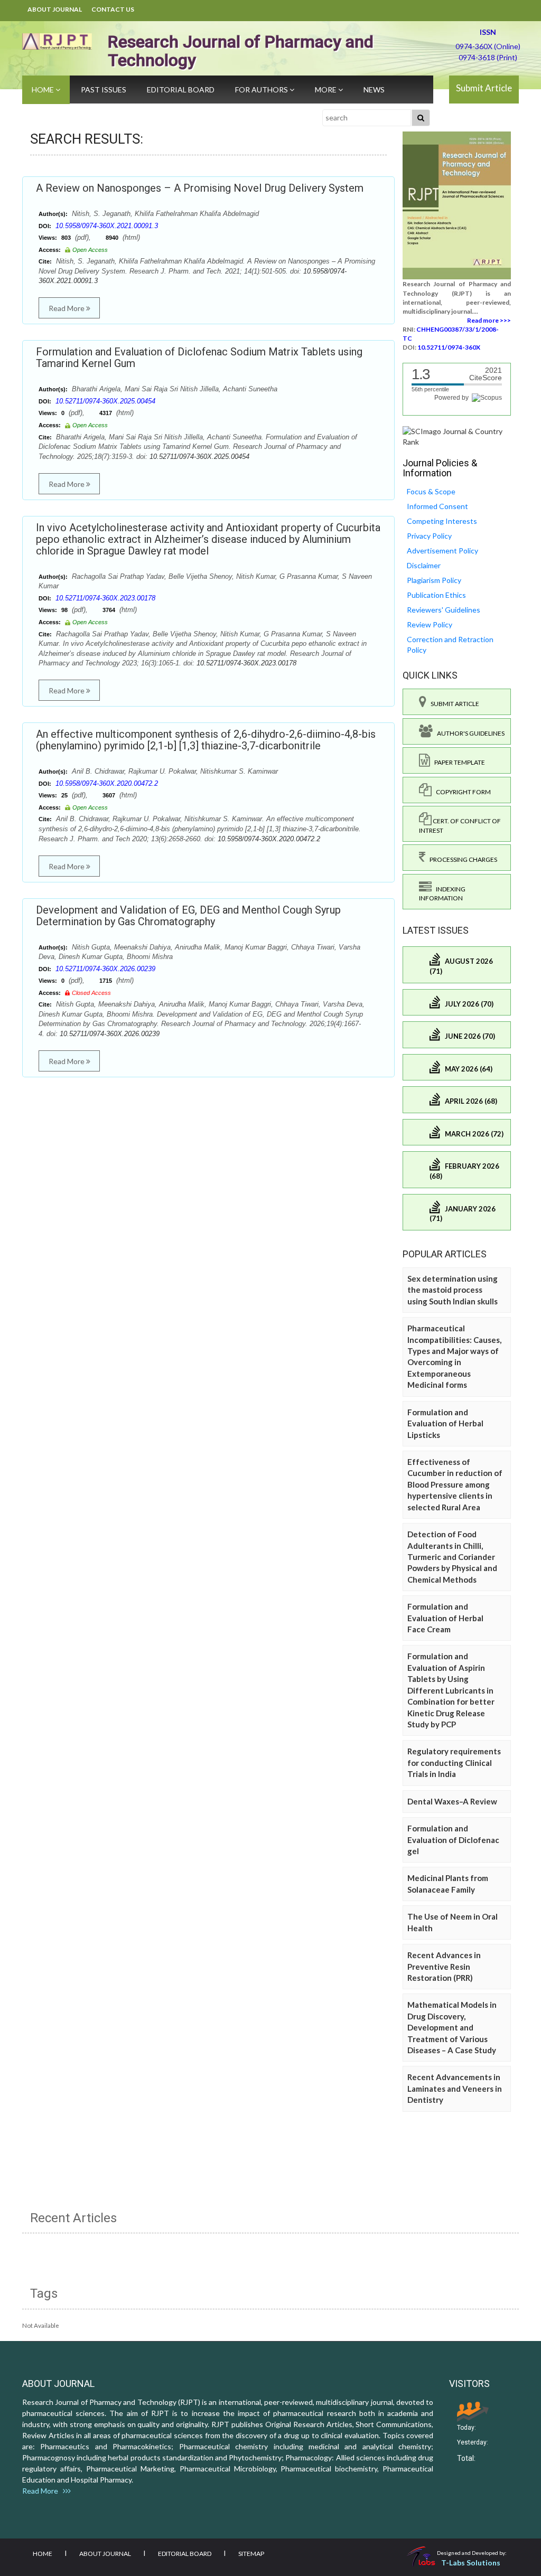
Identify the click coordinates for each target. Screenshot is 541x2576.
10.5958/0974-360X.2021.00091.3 (107, 226)
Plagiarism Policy (434, 580)
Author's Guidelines (469, 733)
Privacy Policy (429, 536)
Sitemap (251, 2554)
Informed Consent (437, 506)
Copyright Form (461, 792)
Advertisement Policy (442, 551)
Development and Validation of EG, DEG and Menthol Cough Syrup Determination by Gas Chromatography (188, 916)
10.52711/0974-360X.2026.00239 (105, 969)
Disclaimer (424, 565)
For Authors (262, 90)
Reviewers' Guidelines (444, 610)
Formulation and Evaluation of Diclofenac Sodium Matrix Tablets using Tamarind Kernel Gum (199, 358)
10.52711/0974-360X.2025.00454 (105, 401)
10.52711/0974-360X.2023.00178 (105, 598)
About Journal (55, 9)
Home (44, 90)
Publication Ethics (436, 595)
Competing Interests (442, 521)
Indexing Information (442, 894)
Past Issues (104, 90)
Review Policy (430, 624)
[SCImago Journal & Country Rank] (457, 435)
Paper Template (458, 762)
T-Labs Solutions (471, 2563)
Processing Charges (461, 859)
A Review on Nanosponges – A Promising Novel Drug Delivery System (200, 188)
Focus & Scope (431, 491)
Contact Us (113, 9)
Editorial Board (181, 90)
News (374, 90)
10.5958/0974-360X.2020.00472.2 (107, 783)
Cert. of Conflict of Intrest (460, 825)
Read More (67, 308)
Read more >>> (489, 320)
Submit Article (484, 88)
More (327, 90)
